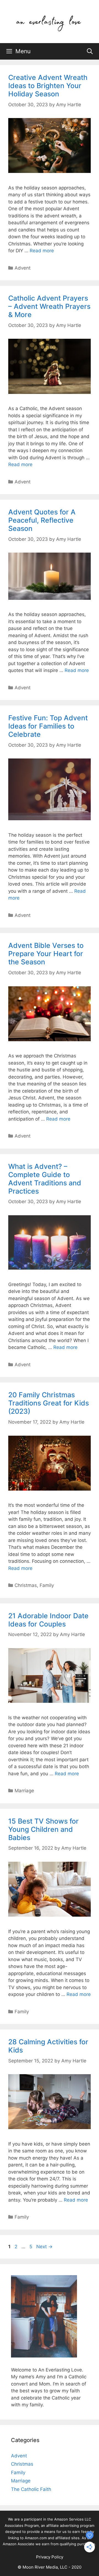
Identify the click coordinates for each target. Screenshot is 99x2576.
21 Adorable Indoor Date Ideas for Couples (48, 1620)
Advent (23, 268)
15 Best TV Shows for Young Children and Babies (43, 1829)
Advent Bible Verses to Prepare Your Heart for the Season (46, 954)
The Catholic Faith (31, 2489)
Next (44, 2247)
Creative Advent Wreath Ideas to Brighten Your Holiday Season (48, 86)
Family (47, 1585)
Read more (42, 251)
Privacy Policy (50, 2557)
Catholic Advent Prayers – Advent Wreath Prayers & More (49, 306)
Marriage (24, 1791)
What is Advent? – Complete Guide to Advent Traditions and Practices (45, 1179)
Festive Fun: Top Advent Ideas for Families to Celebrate (48, 726)
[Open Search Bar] (90, 51)
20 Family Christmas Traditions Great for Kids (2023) (49, 1403)
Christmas (26, 1585)
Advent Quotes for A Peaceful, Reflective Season (42, 520)
